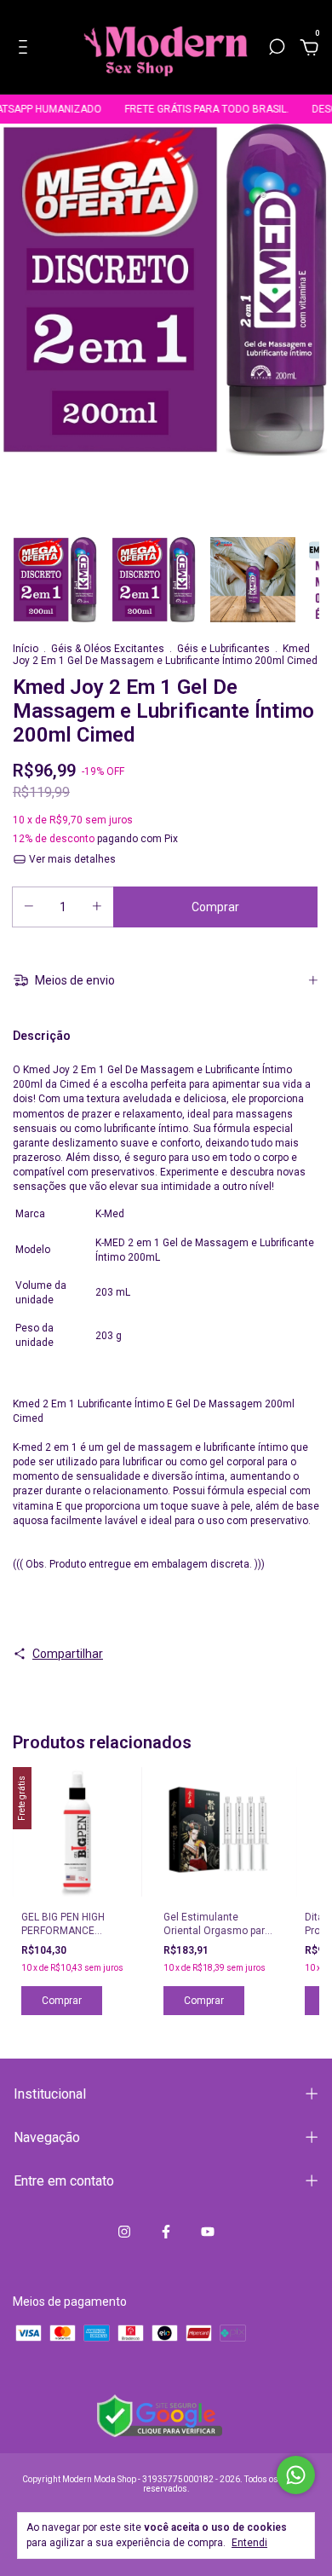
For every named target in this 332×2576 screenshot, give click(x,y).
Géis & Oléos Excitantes (108, 649)
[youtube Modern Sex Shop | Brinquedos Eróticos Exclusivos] (208, 2232)
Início (26, 649)
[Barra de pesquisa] (277, 49)
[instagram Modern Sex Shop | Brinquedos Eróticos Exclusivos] (124, 2232)
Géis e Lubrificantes (223, 649)
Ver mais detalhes (71, 859)
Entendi (249, 2543)
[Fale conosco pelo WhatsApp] (296, 2475)
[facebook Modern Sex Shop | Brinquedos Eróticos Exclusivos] (166, 2232)
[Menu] (26, 49)
